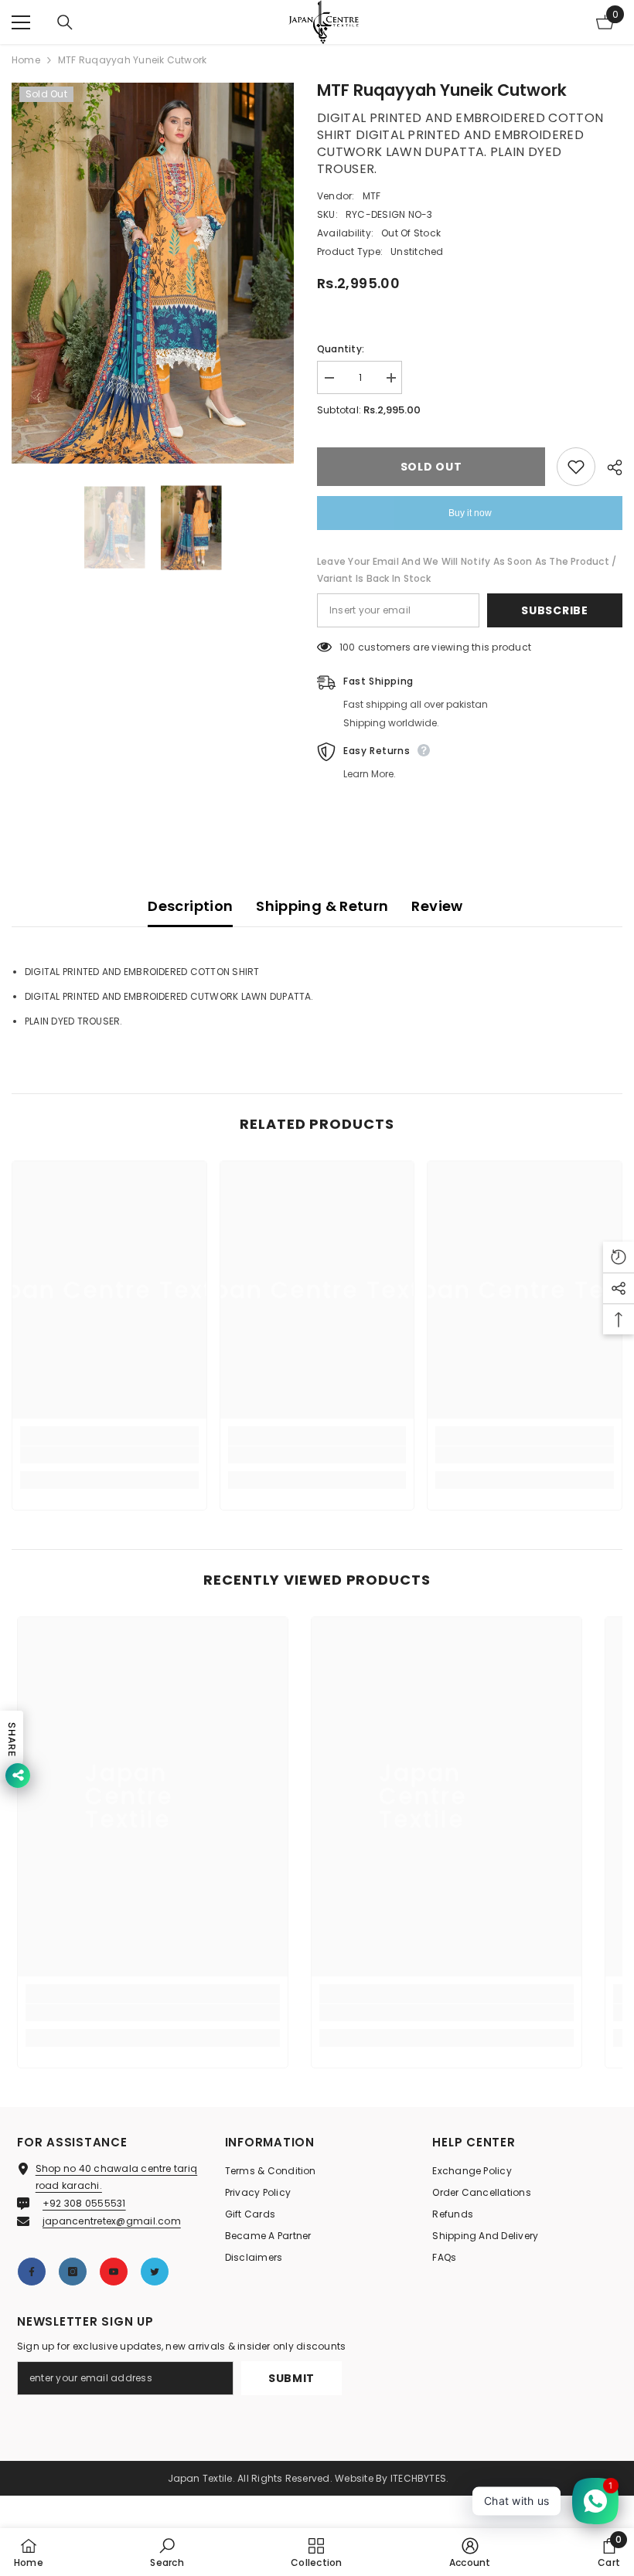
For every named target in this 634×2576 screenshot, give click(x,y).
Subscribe (554, 610)
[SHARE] (609, 467)
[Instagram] (73, 2272)
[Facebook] (32, 2272)
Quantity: (341, 349)
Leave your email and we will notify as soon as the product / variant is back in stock (467, 570)
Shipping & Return (322, 906)
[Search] (65, 22)
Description (190, 906)
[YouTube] (114, 2272)
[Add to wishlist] (576, 467)
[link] (109, 1455)
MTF (372, 196)
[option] (153, 273)
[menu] (21, 22)
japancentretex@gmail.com (112, 2221)
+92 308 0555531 (84, 2203)
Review (437, 906)
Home (26, 60)
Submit (291, 2378)
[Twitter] (155, 2272)
